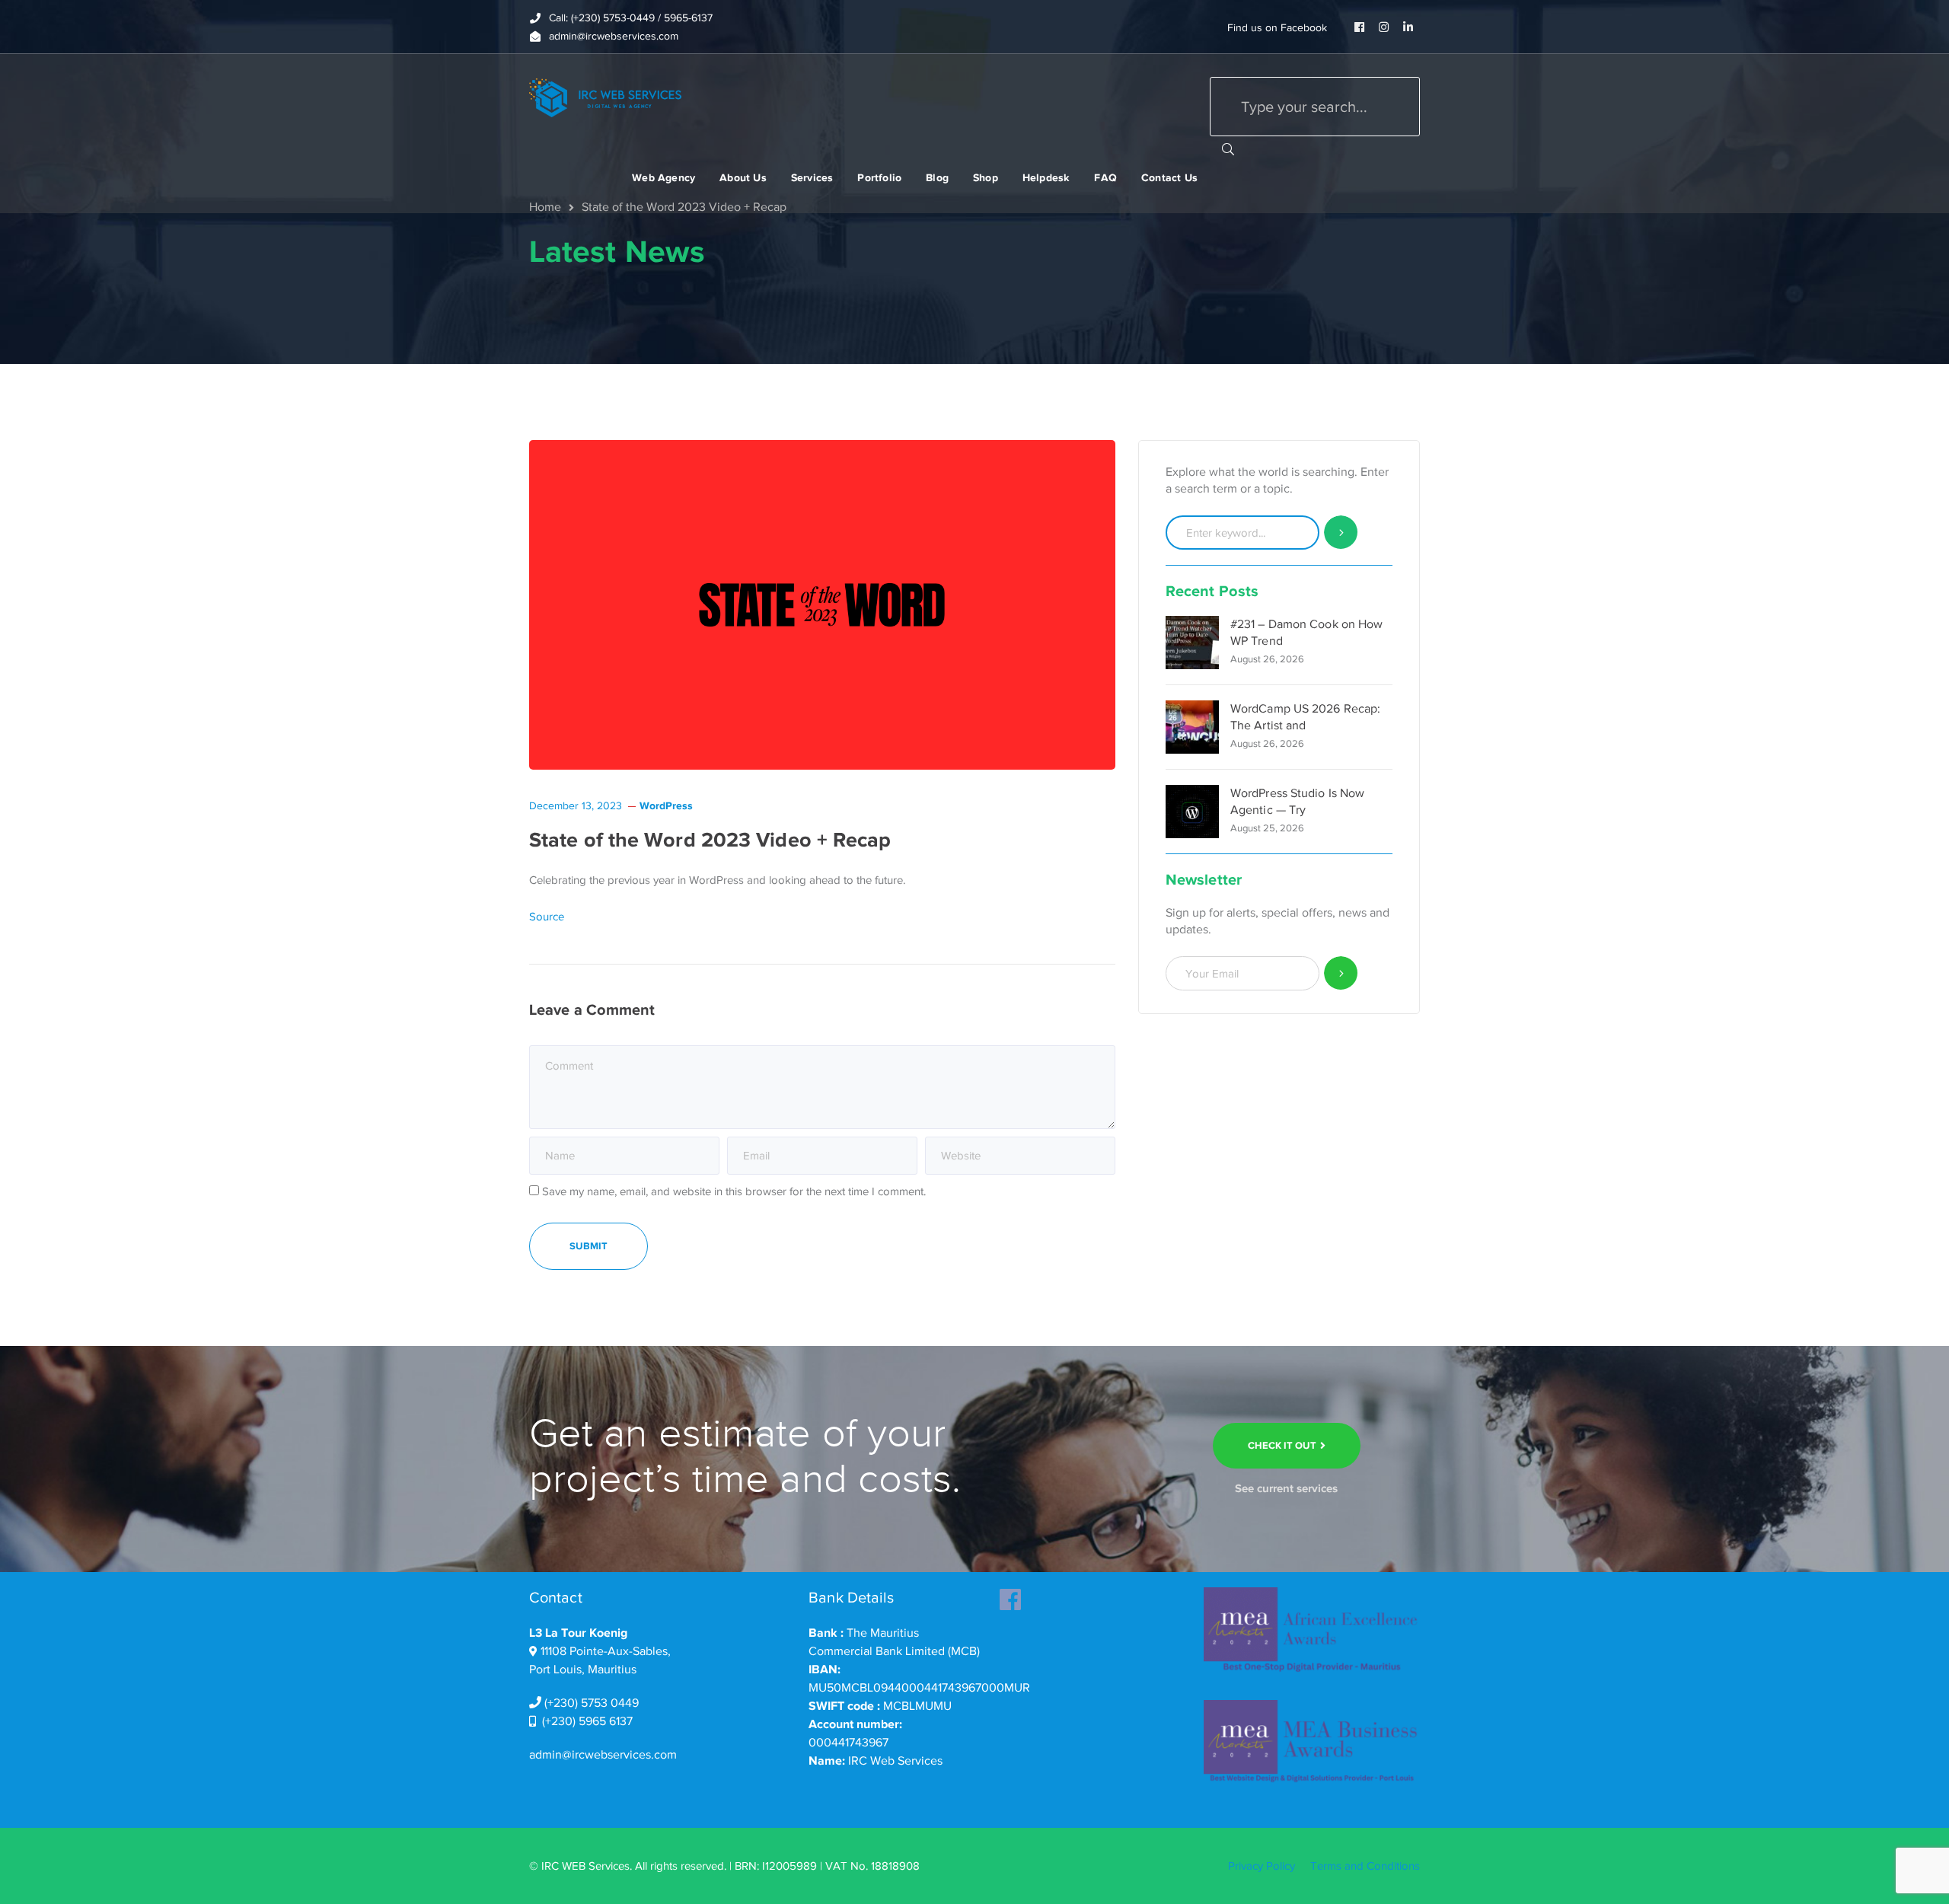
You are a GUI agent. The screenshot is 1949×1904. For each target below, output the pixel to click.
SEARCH (1228, 148)
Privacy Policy (1262, 1866)
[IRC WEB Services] (605, 97)
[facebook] (1010, 1595)
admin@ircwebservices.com (603, 1755)
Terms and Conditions (1365, 1866)
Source (547, 917)
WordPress (666, 805)
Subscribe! (1341, 973)
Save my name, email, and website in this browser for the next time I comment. (734, 1191)
